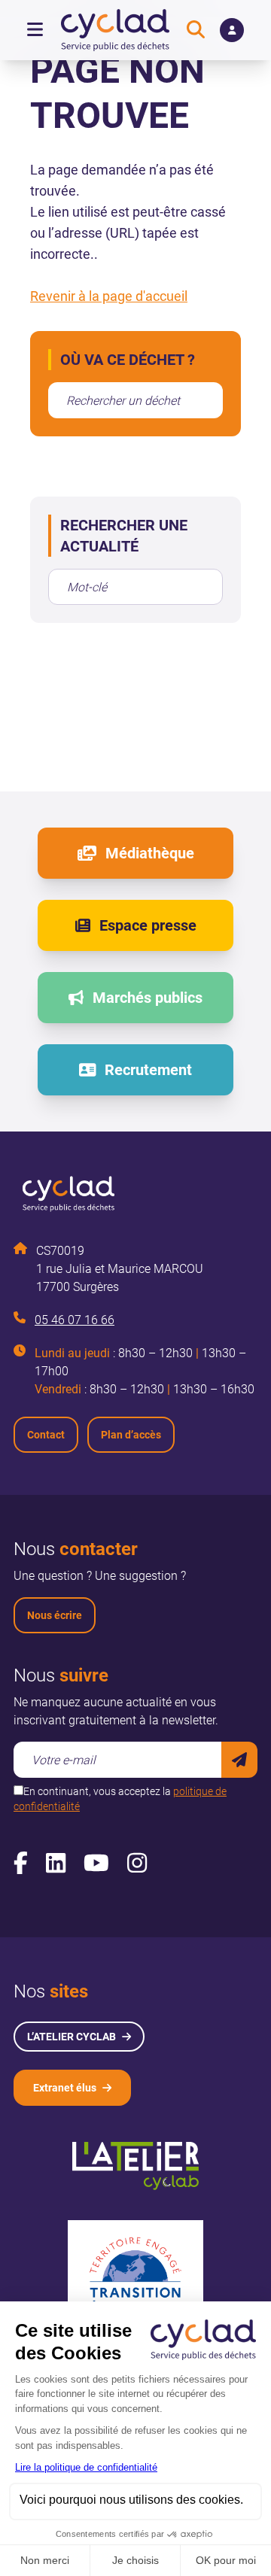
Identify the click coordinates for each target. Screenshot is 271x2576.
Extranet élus (65, 2088)
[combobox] (135, 400)
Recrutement (148, 1070)
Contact (46, 1435)
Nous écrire (55, 1615)
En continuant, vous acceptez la (120, 1799)
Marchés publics (148, 998)
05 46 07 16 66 (75, 1320)
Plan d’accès (131, 1435)
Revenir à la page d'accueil (109, 296)
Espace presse (148, 925)
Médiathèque (150, 853)
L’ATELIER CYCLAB (72, 2037)
